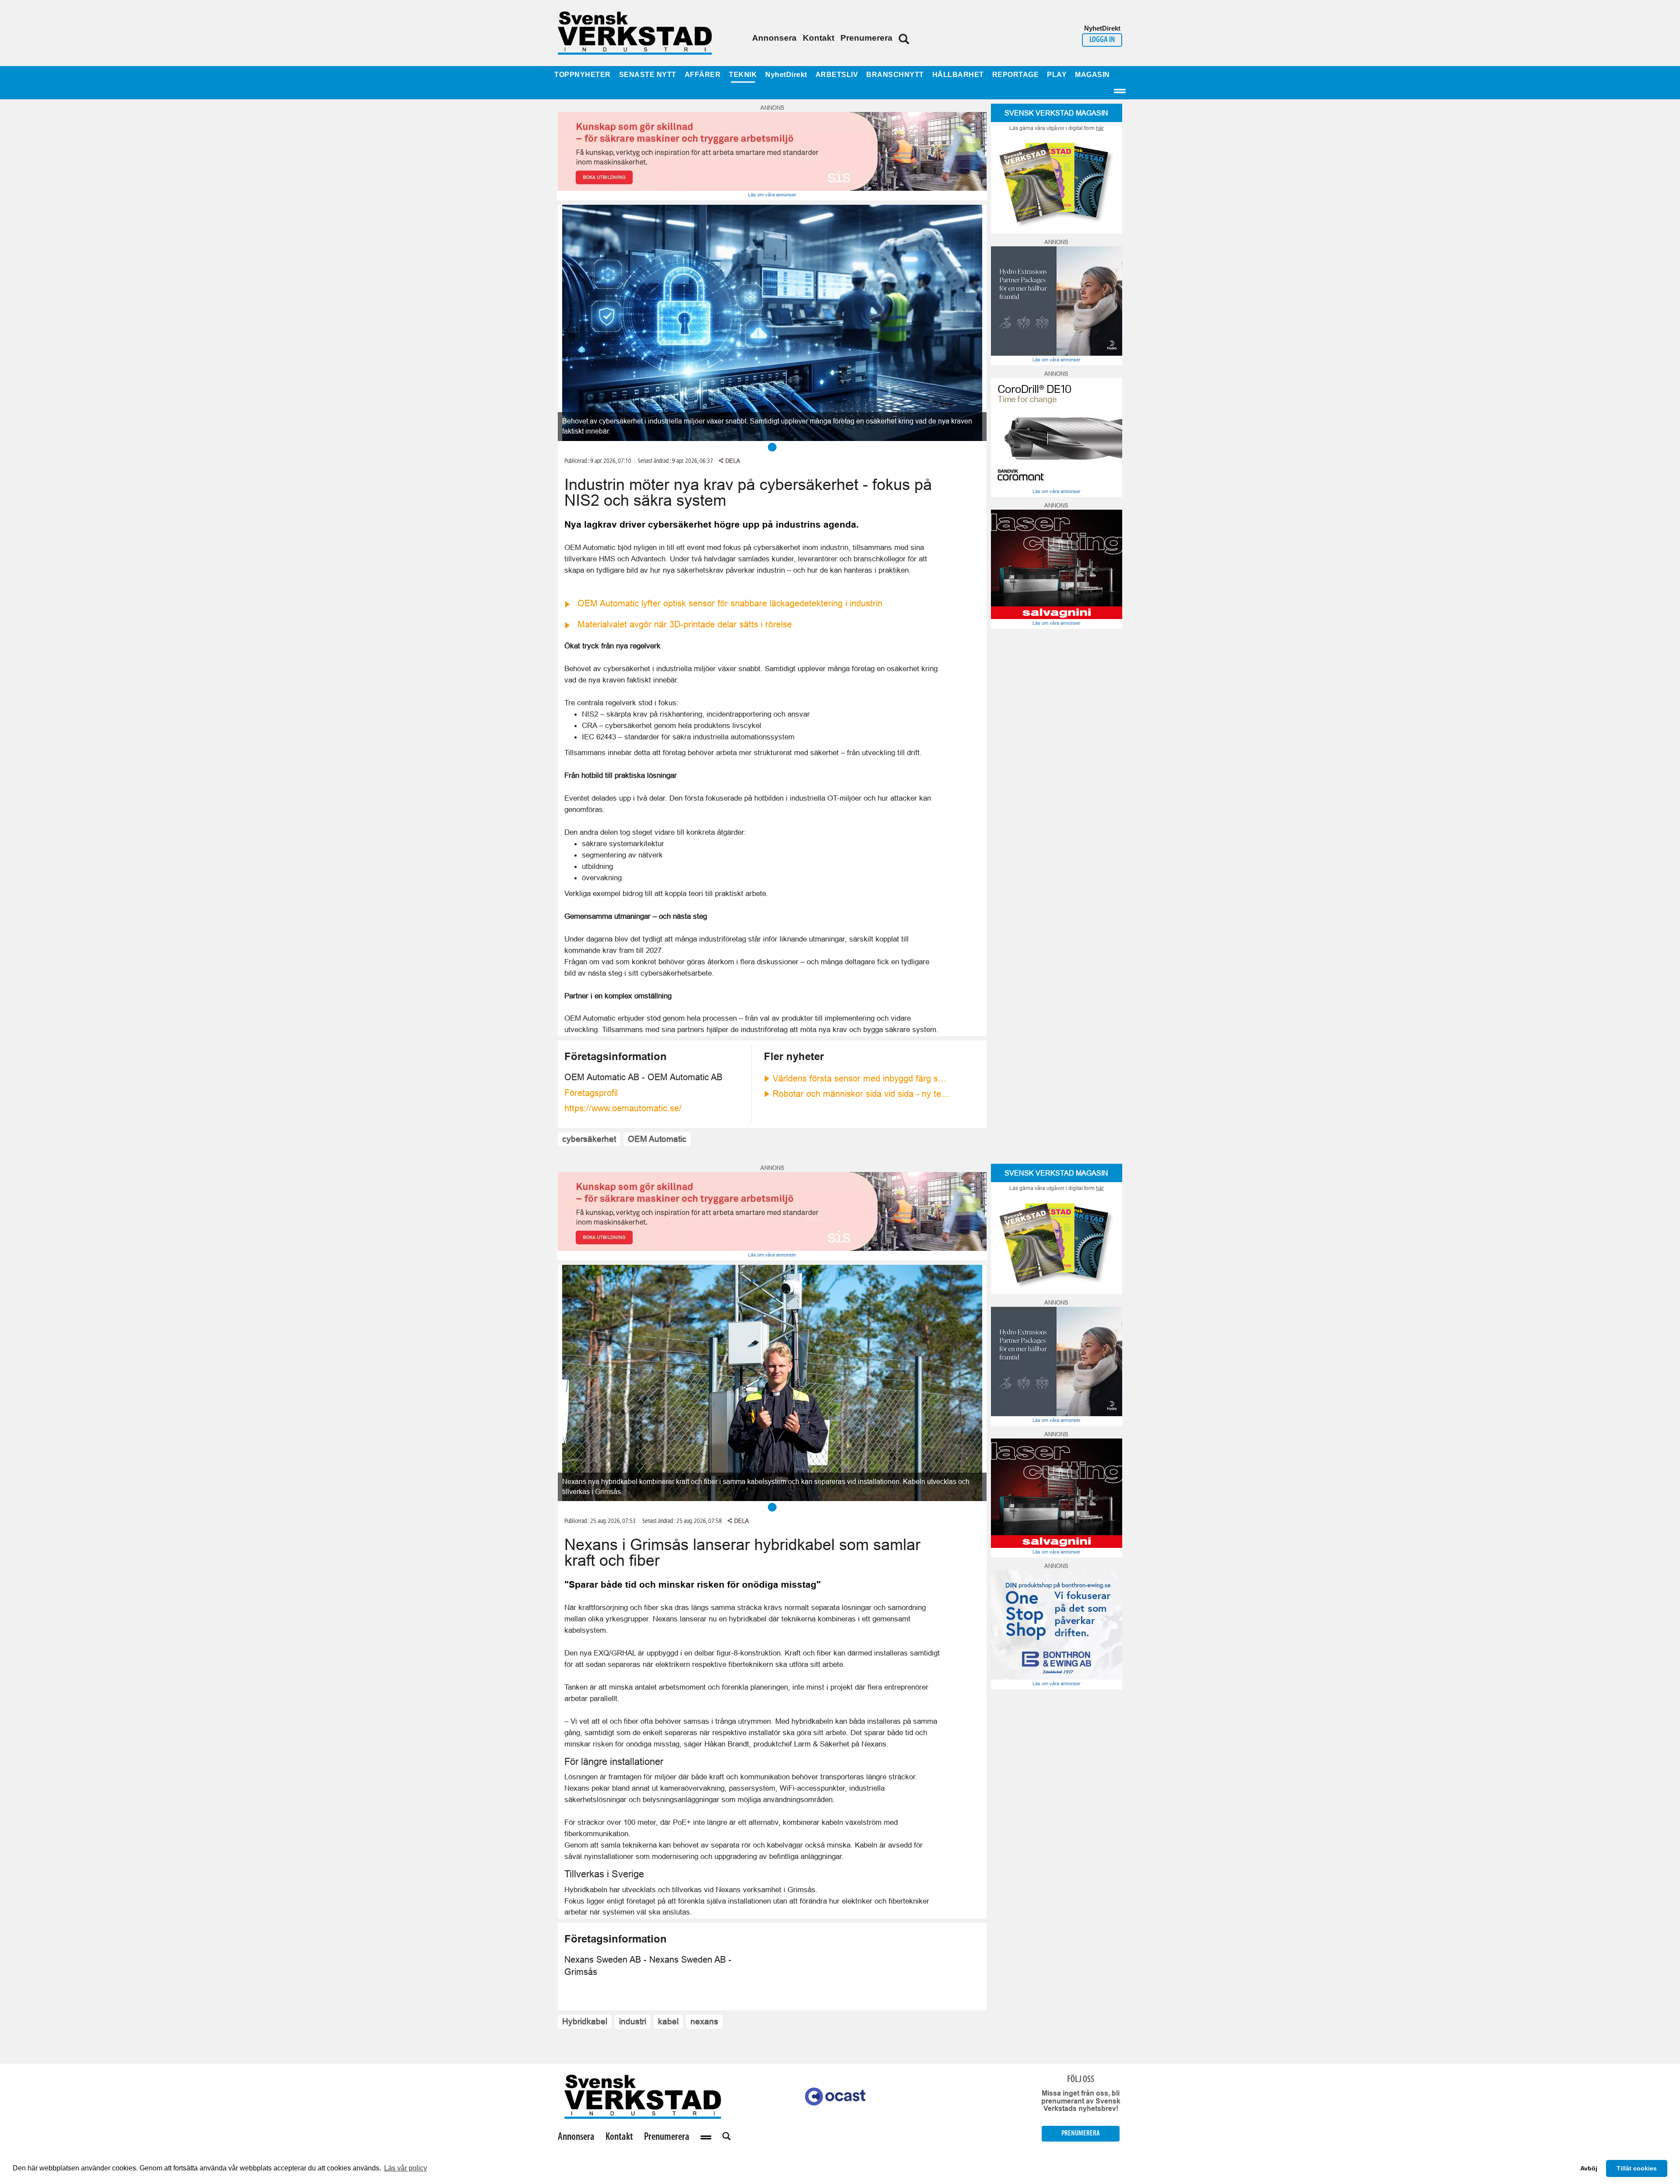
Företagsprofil (591, 1093)
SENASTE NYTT (648, 75)
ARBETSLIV (837, 75)
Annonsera (774, 38)
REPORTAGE (1016, 75)
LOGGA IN (1102, 40)
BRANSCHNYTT (895, 75)
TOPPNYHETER (583, 75)
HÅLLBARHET (958, 75)
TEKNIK (743, 75)
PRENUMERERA (1081, 2133)
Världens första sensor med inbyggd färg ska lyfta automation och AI (862, 1078)
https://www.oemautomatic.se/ (623, 1108)
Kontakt (819, 38)
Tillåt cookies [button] (1637, 2168)
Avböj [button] (1589, 2168)
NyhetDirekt (786, 75)
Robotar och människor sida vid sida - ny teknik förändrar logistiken (862, 1094)
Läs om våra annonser (772, 195)
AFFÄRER (703, 75)
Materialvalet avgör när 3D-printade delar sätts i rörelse (685, 624)
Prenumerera (866, 38)
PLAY (1057, 75)
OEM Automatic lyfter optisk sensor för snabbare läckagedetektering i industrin (730, 603)
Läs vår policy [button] (406, 2168)
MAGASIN (1092, 75)
